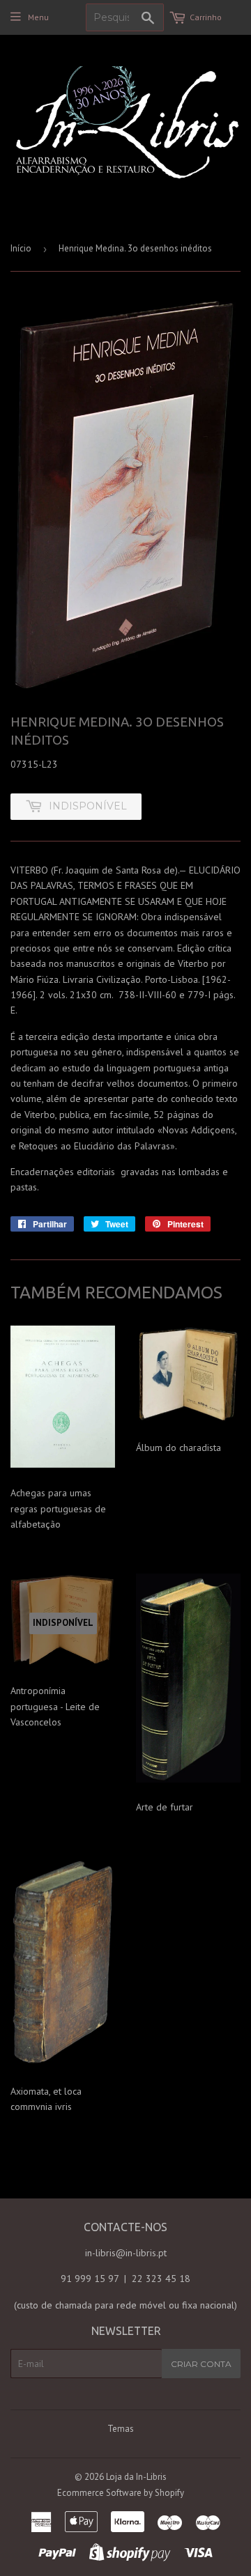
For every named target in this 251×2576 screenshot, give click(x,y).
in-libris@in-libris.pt (126, 2253)
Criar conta (201, 2364)
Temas (121, 2429)
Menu (38, 17)
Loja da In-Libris (136, 2477)
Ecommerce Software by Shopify (121, 2493)
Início (21, 248)
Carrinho (206, 17)
